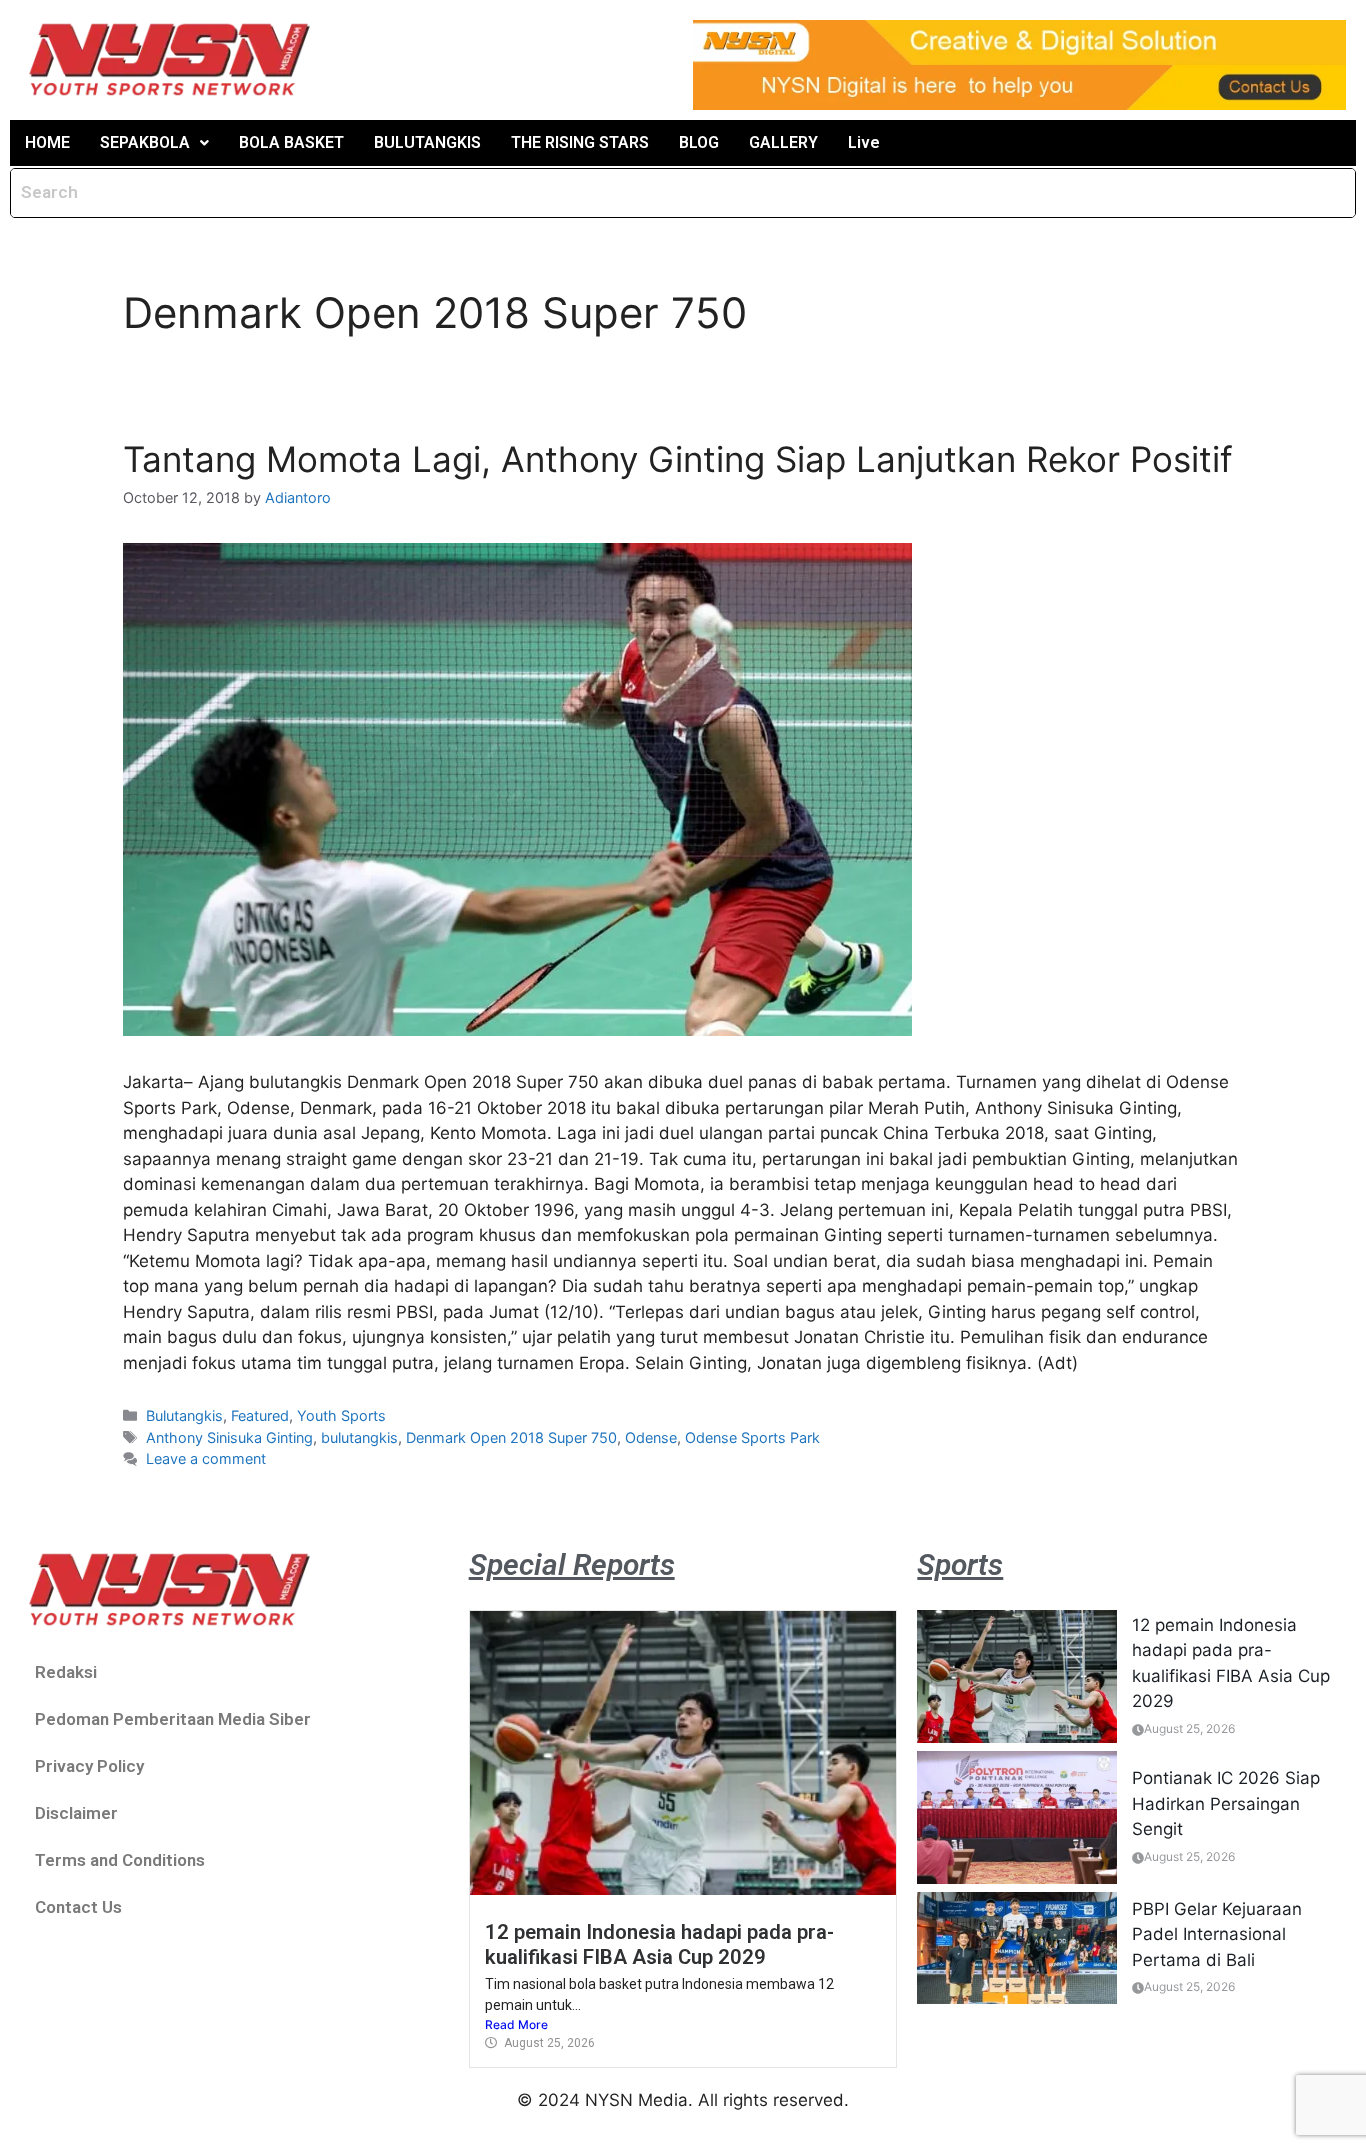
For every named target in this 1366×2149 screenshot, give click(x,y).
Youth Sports (341, 1415)
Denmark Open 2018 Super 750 (511, 1437)
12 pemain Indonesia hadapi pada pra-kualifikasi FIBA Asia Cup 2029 (659, 1944)
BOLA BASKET (291, 142)
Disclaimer (76, 1813)
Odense (651, 1437)
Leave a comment (206, 1458)
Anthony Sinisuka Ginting (229, 1437)
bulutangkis (359, 1437)
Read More (516, 2024)
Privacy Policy (89, 1766)
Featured (260, 1415)
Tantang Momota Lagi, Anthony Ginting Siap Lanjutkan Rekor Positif (678, 459)
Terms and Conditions (120, 1860)
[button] (154, 143)
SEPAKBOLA (145, 142)
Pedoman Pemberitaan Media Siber (173, 1719)
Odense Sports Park (752, 1437)
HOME (47, 142)
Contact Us (78, 1907)
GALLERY (783, 142)
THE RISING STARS (580, 142)
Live (864, 142)
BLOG (699, 142)
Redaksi (66, 1672)
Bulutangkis (184, 1415)
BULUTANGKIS (427, 142)
